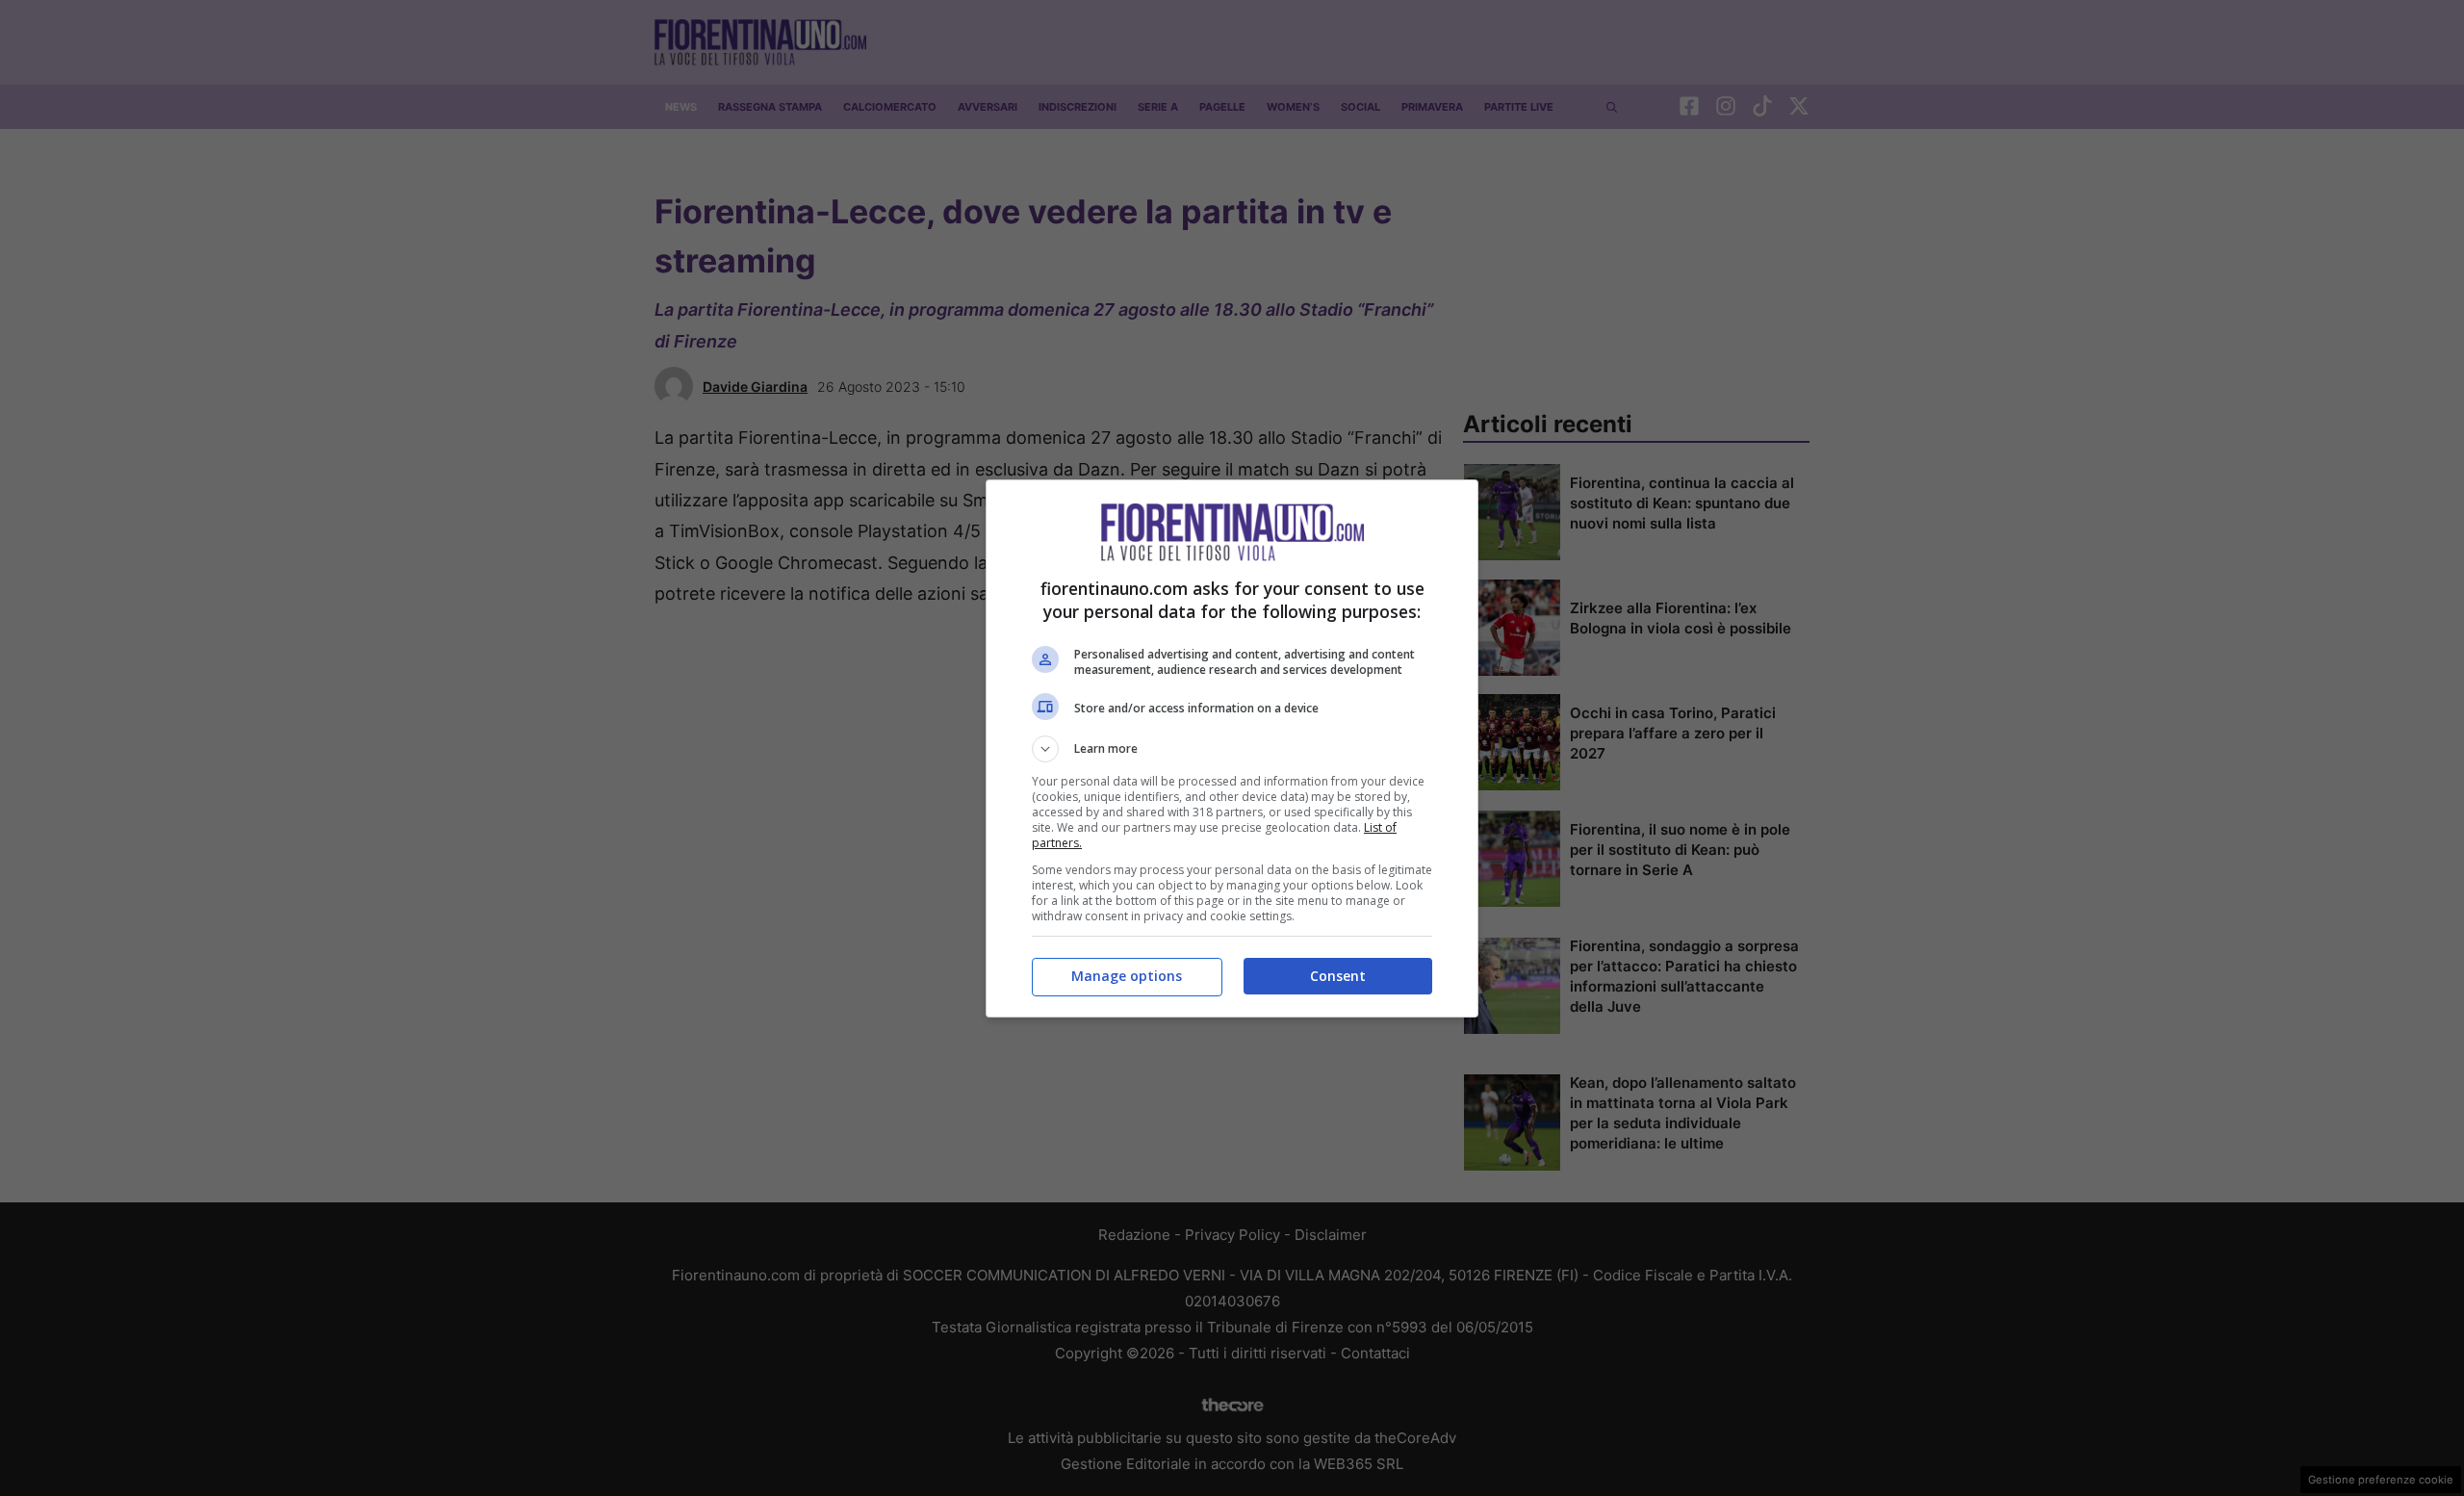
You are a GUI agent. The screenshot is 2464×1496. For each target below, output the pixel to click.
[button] (1232, 749)
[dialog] (1232, 748)
